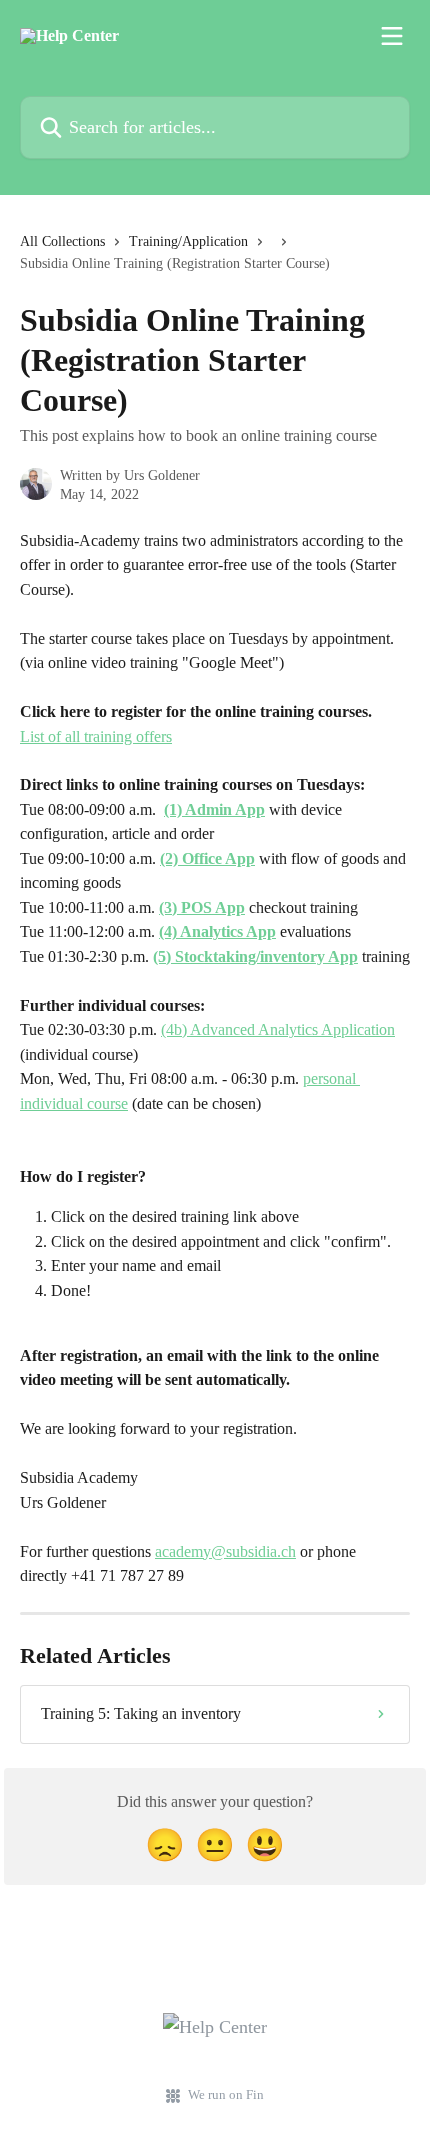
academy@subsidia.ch (225, 1551)
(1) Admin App (214, 809)
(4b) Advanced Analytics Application (278, 1029)
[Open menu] (392, 36)
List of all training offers (96, 736)
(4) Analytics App (217, 931)
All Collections (62, 241)
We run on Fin (226, 2094)
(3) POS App (202, 907)
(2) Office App (207, 858)
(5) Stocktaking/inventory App (255, 956)
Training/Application (188, 241)
